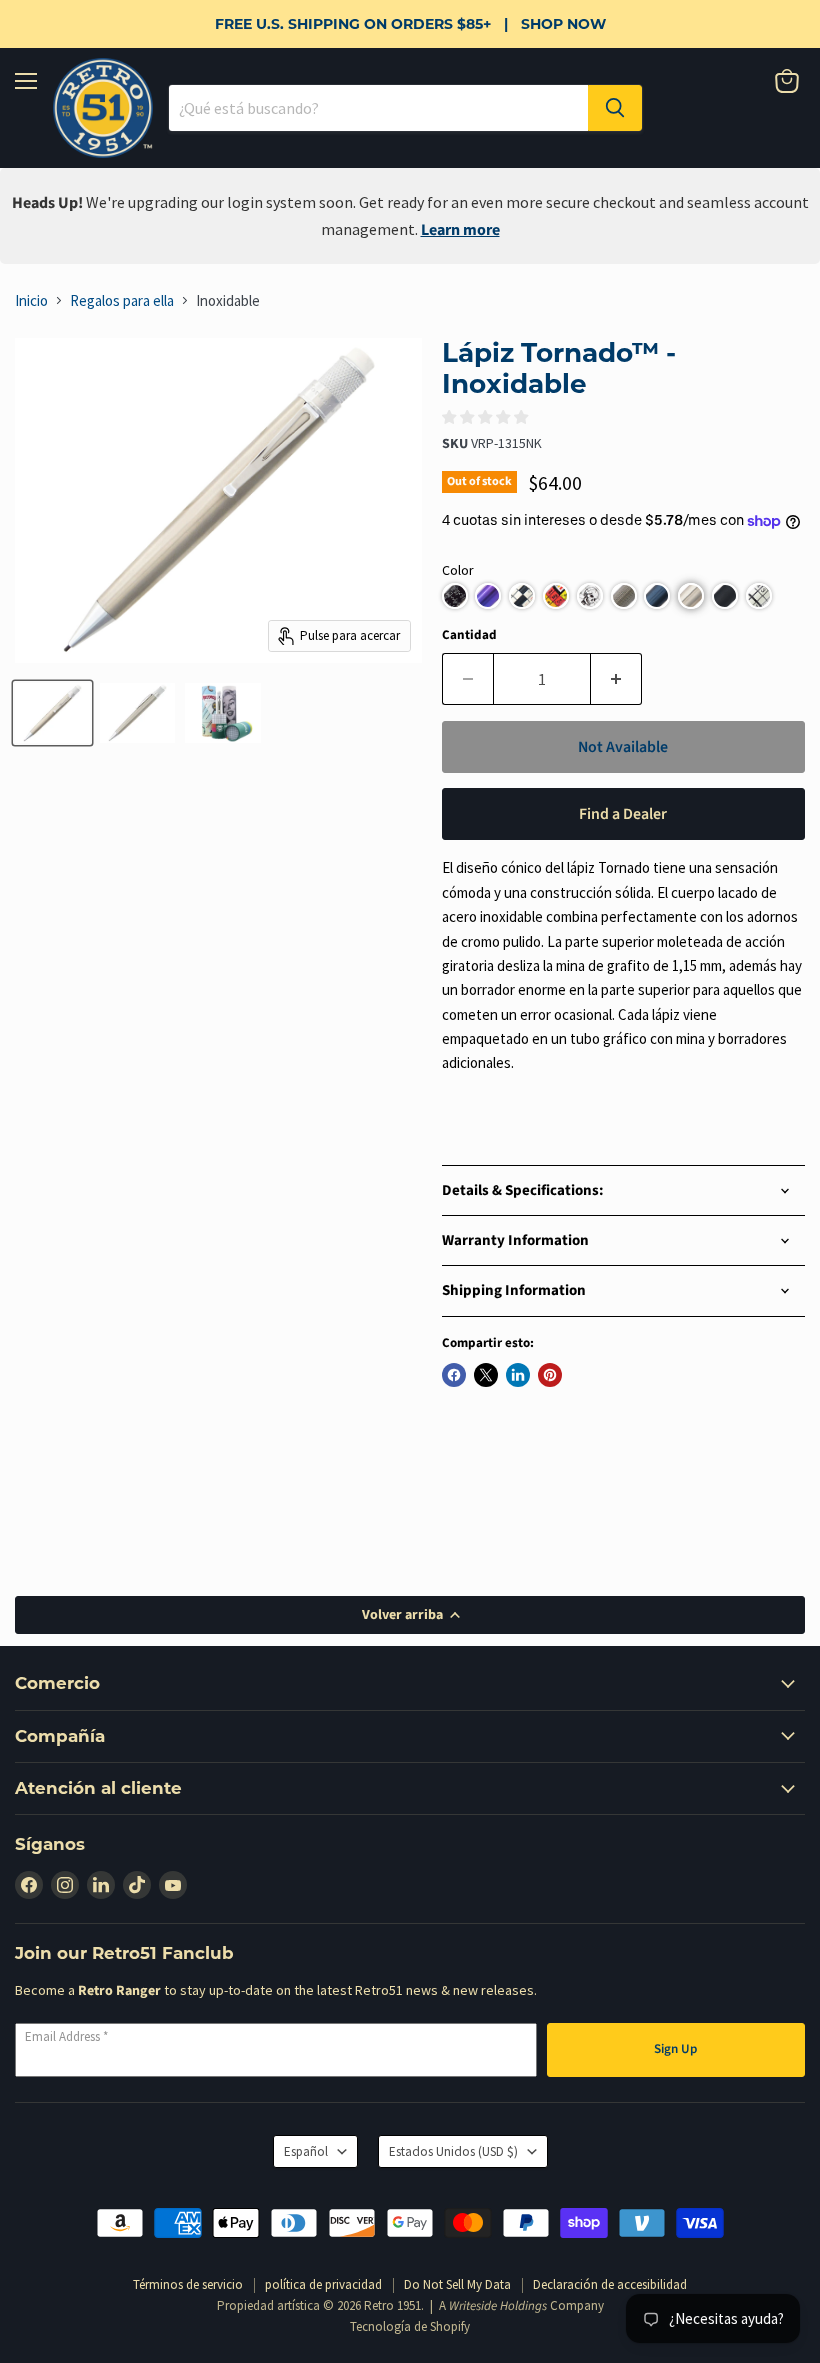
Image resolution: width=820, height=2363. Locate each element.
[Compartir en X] (486, 1375)
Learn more (460, 230)
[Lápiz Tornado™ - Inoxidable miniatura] (52, 713)
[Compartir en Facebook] (454, 1375)
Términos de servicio (188, 2284)
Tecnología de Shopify (410, 2326)
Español (306, 2151)
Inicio (31, 300)
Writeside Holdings (498, 2306)
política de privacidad (323, 2284)
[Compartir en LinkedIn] (518, 1375)
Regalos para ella (122, 300)
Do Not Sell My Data (457, 2284)
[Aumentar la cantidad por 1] (616, 679)
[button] (455, 596)
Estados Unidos (453, 2151)
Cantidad (469, 635)
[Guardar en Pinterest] (550, 1375)
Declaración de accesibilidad (610, 2284)
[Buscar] (615, 108)
